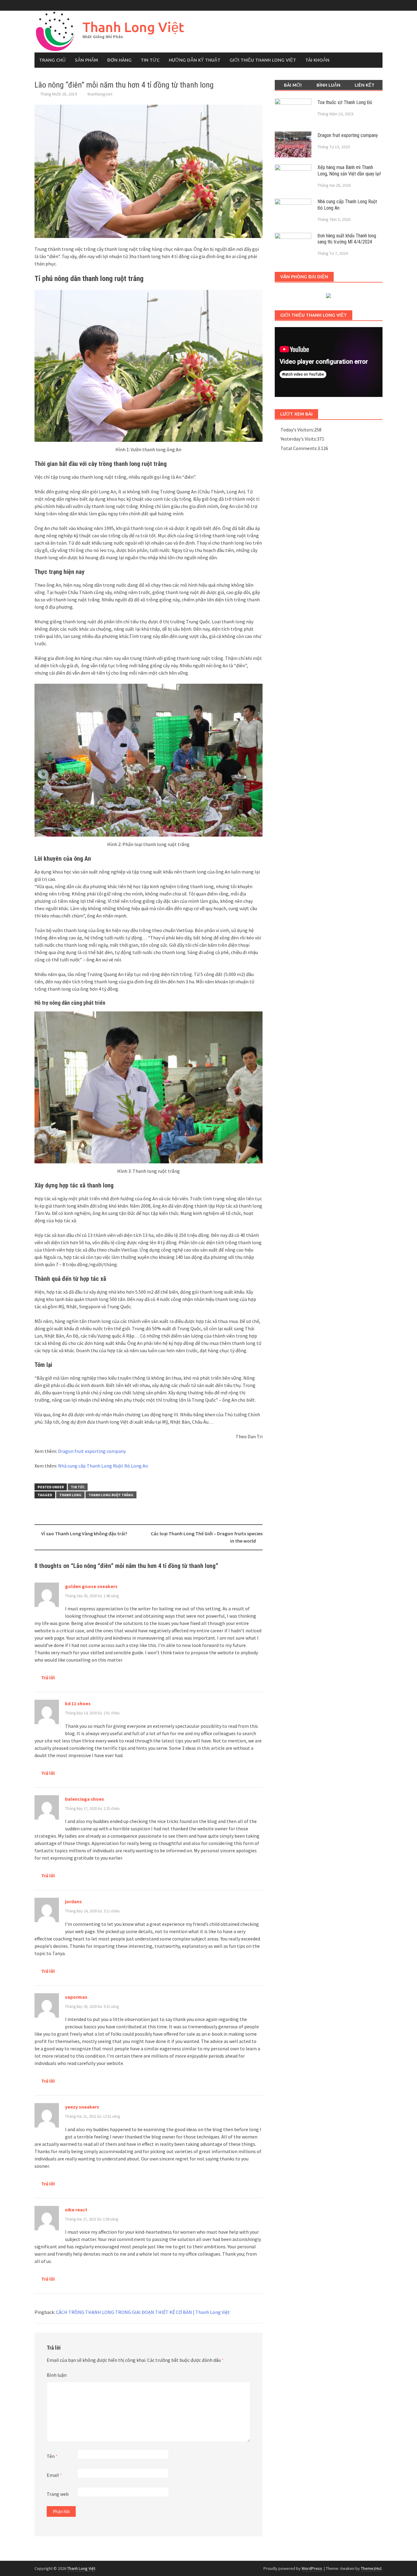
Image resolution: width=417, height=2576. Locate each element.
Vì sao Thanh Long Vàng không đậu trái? (84, 1533)
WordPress (312, 2568)
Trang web (58, 2494)
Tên (52, 2456)
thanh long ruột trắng (111, 1495)
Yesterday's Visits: (299, 439)
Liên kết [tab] (365, 85)
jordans (73, 1901)
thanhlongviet (100, 94)
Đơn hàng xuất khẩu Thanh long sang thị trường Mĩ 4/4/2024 (347, 239)
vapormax (76, 1997)
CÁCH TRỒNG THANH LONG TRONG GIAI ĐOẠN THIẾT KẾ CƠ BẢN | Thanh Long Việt (143, 2312)
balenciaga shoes (85, 1799)
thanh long (70, 1495)
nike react (76, 2210)
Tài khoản (317, 60)
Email (54, 2475)
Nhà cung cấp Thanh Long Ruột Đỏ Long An (103, 1466)
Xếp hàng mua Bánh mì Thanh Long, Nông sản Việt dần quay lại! (349, 171)
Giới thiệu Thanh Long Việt (263, 60)
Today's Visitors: (297, 430)
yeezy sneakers (82, 2107)
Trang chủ (52, 60)
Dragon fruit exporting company (92, 1451)
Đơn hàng (119, 60)
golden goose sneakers (91, 1586)
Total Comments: (299, 448)
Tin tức (150, 60)
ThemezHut (371, 2568)
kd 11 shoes (78, 1703)
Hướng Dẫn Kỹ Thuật (195, 60)
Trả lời (48, 1677)
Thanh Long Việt (133, 27)
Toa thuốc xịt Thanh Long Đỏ (345, 102)
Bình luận (57, 2375)
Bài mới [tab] (293, 85)
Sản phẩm (86, 60)
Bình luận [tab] (328, 85)
